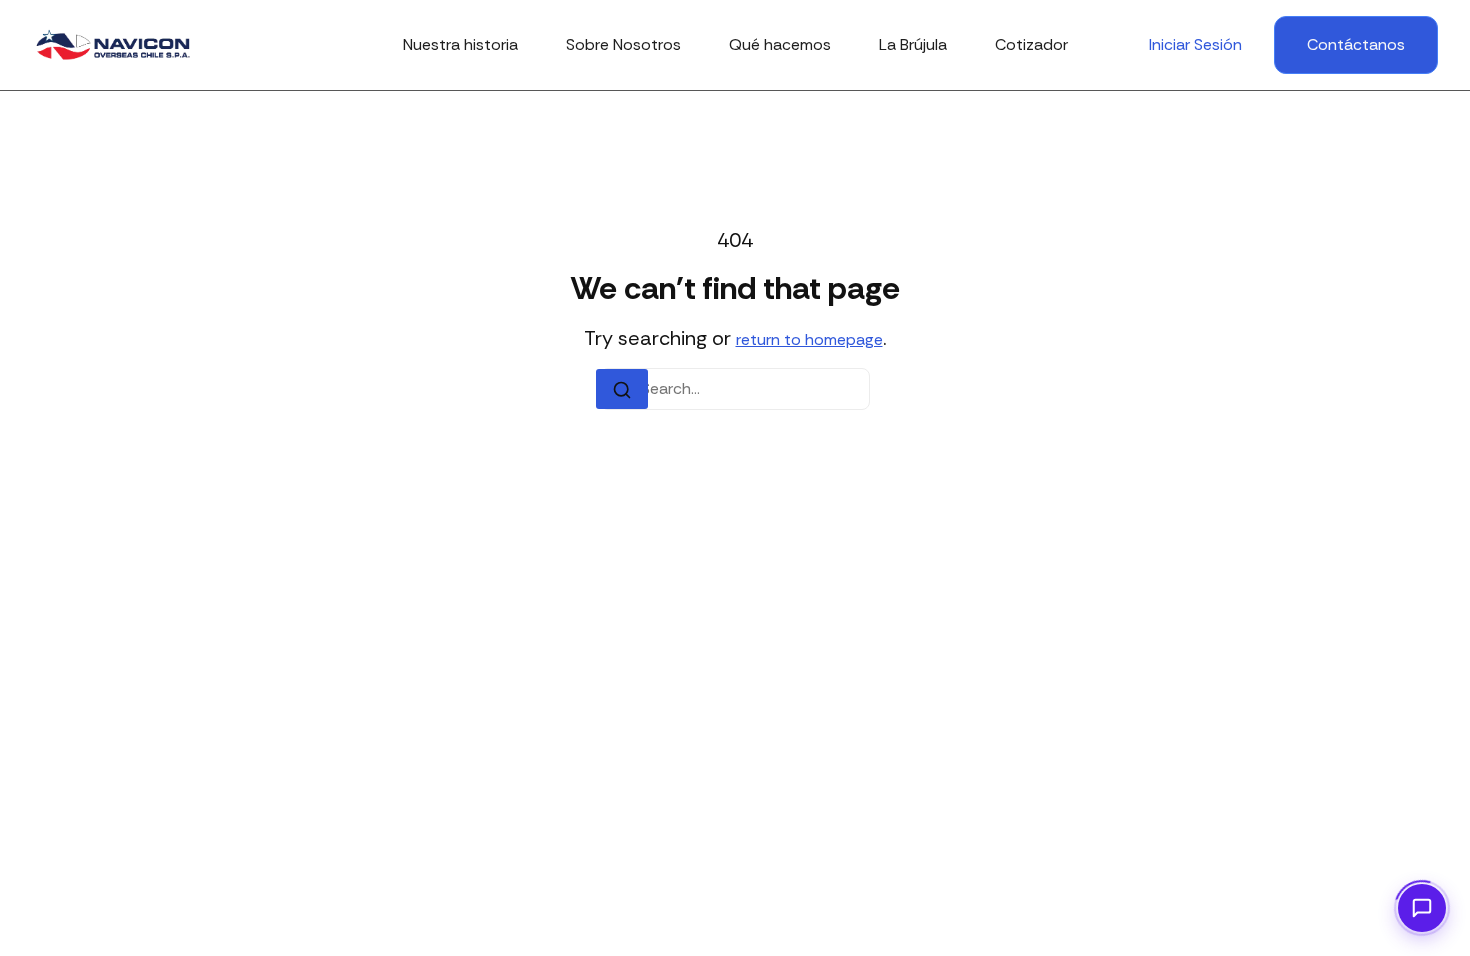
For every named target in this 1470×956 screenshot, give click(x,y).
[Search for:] (735, 389)
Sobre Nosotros (623, 44)
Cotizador (1031, 44)
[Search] (622, 389)
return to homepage (809, 339)
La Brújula (913, 44)
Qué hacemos (780, 44)
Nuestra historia (460, 44)
